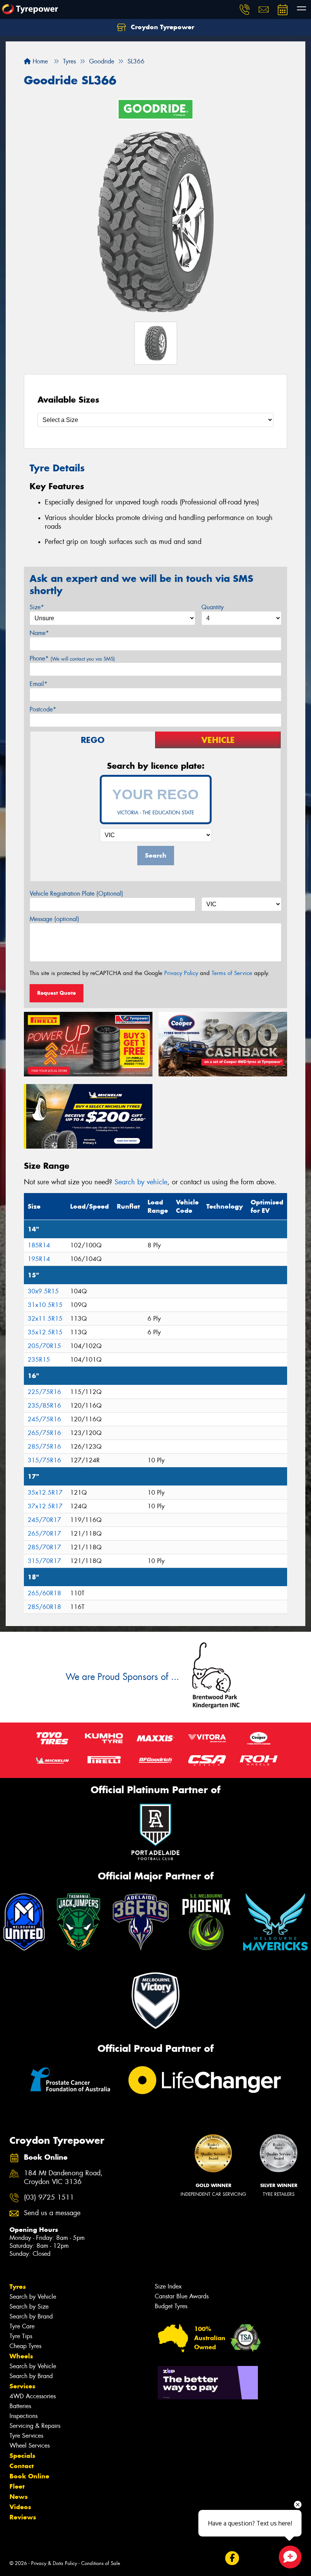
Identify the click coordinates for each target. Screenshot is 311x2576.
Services (22, 2386)
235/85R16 (44, 1406)
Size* (37, 607)
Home (39, 61)
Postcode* (43, 709)
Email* (38, 684)
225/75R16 (44, 1392)
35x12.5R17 (45, 1493)
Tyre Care (22, 2326)
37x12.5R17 (45, 1506)
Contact (22, 2466)
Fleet (17, 2486)
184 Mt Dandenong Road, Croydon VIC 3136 (63, 2178)
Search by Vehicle (33, 2297)
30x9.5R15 (43, 1291)
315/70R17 (44, 1561)
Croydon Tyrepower (162, 27)
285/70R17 (44, 1547)
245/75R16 (44, 1419)
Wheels (21, 2356)
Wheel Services (30, 2446)
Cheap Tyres (25, 2346)
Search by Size (29, 2307)
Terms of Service (232, 973)
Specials (22, 2456)
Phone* (72, 658)
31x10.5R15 (45, 1305)
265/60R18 (44, 1593)
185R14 (39, 1245)
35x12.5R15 (45, 1332)
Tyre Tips (21, 2336)
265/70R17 (44, 1534)
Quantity (213, 607)
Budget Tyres (171, 2306)
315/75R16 (44, 1460)
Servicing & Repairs (35, 2426)
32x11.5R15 (45, 1319)
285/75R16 (44, 1447)
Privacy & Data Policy (54, 2563)
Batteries (20, 2406)
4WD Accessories (33, 2396)
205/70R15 (44, 1346)
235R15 (39, 1360)
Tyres (18, 2287)
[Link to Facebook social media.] (232, 2558)
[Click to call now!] (245, 9)
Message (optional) (54, 919)
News (19, 2497)
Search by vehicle (141, 1182)
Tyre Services (26, 2436)
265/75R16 (44, 1433)
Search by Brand (31, 2316)
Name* (39, 633)
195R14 (39, 1259)
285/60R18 (44, 1607)
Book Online (29, 2476)
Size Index (168, 2286)
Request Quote (57, 993)
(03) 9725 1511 (49, 2198)
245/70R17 (44, 1520)
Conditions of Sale (101, 2563)
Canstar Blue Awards (182, 2296)
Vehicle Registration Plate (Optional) (76, 894)
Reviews (23, 2517)
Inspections (24, 2416)
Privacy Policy (181, 973)
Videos (20, 2507)
